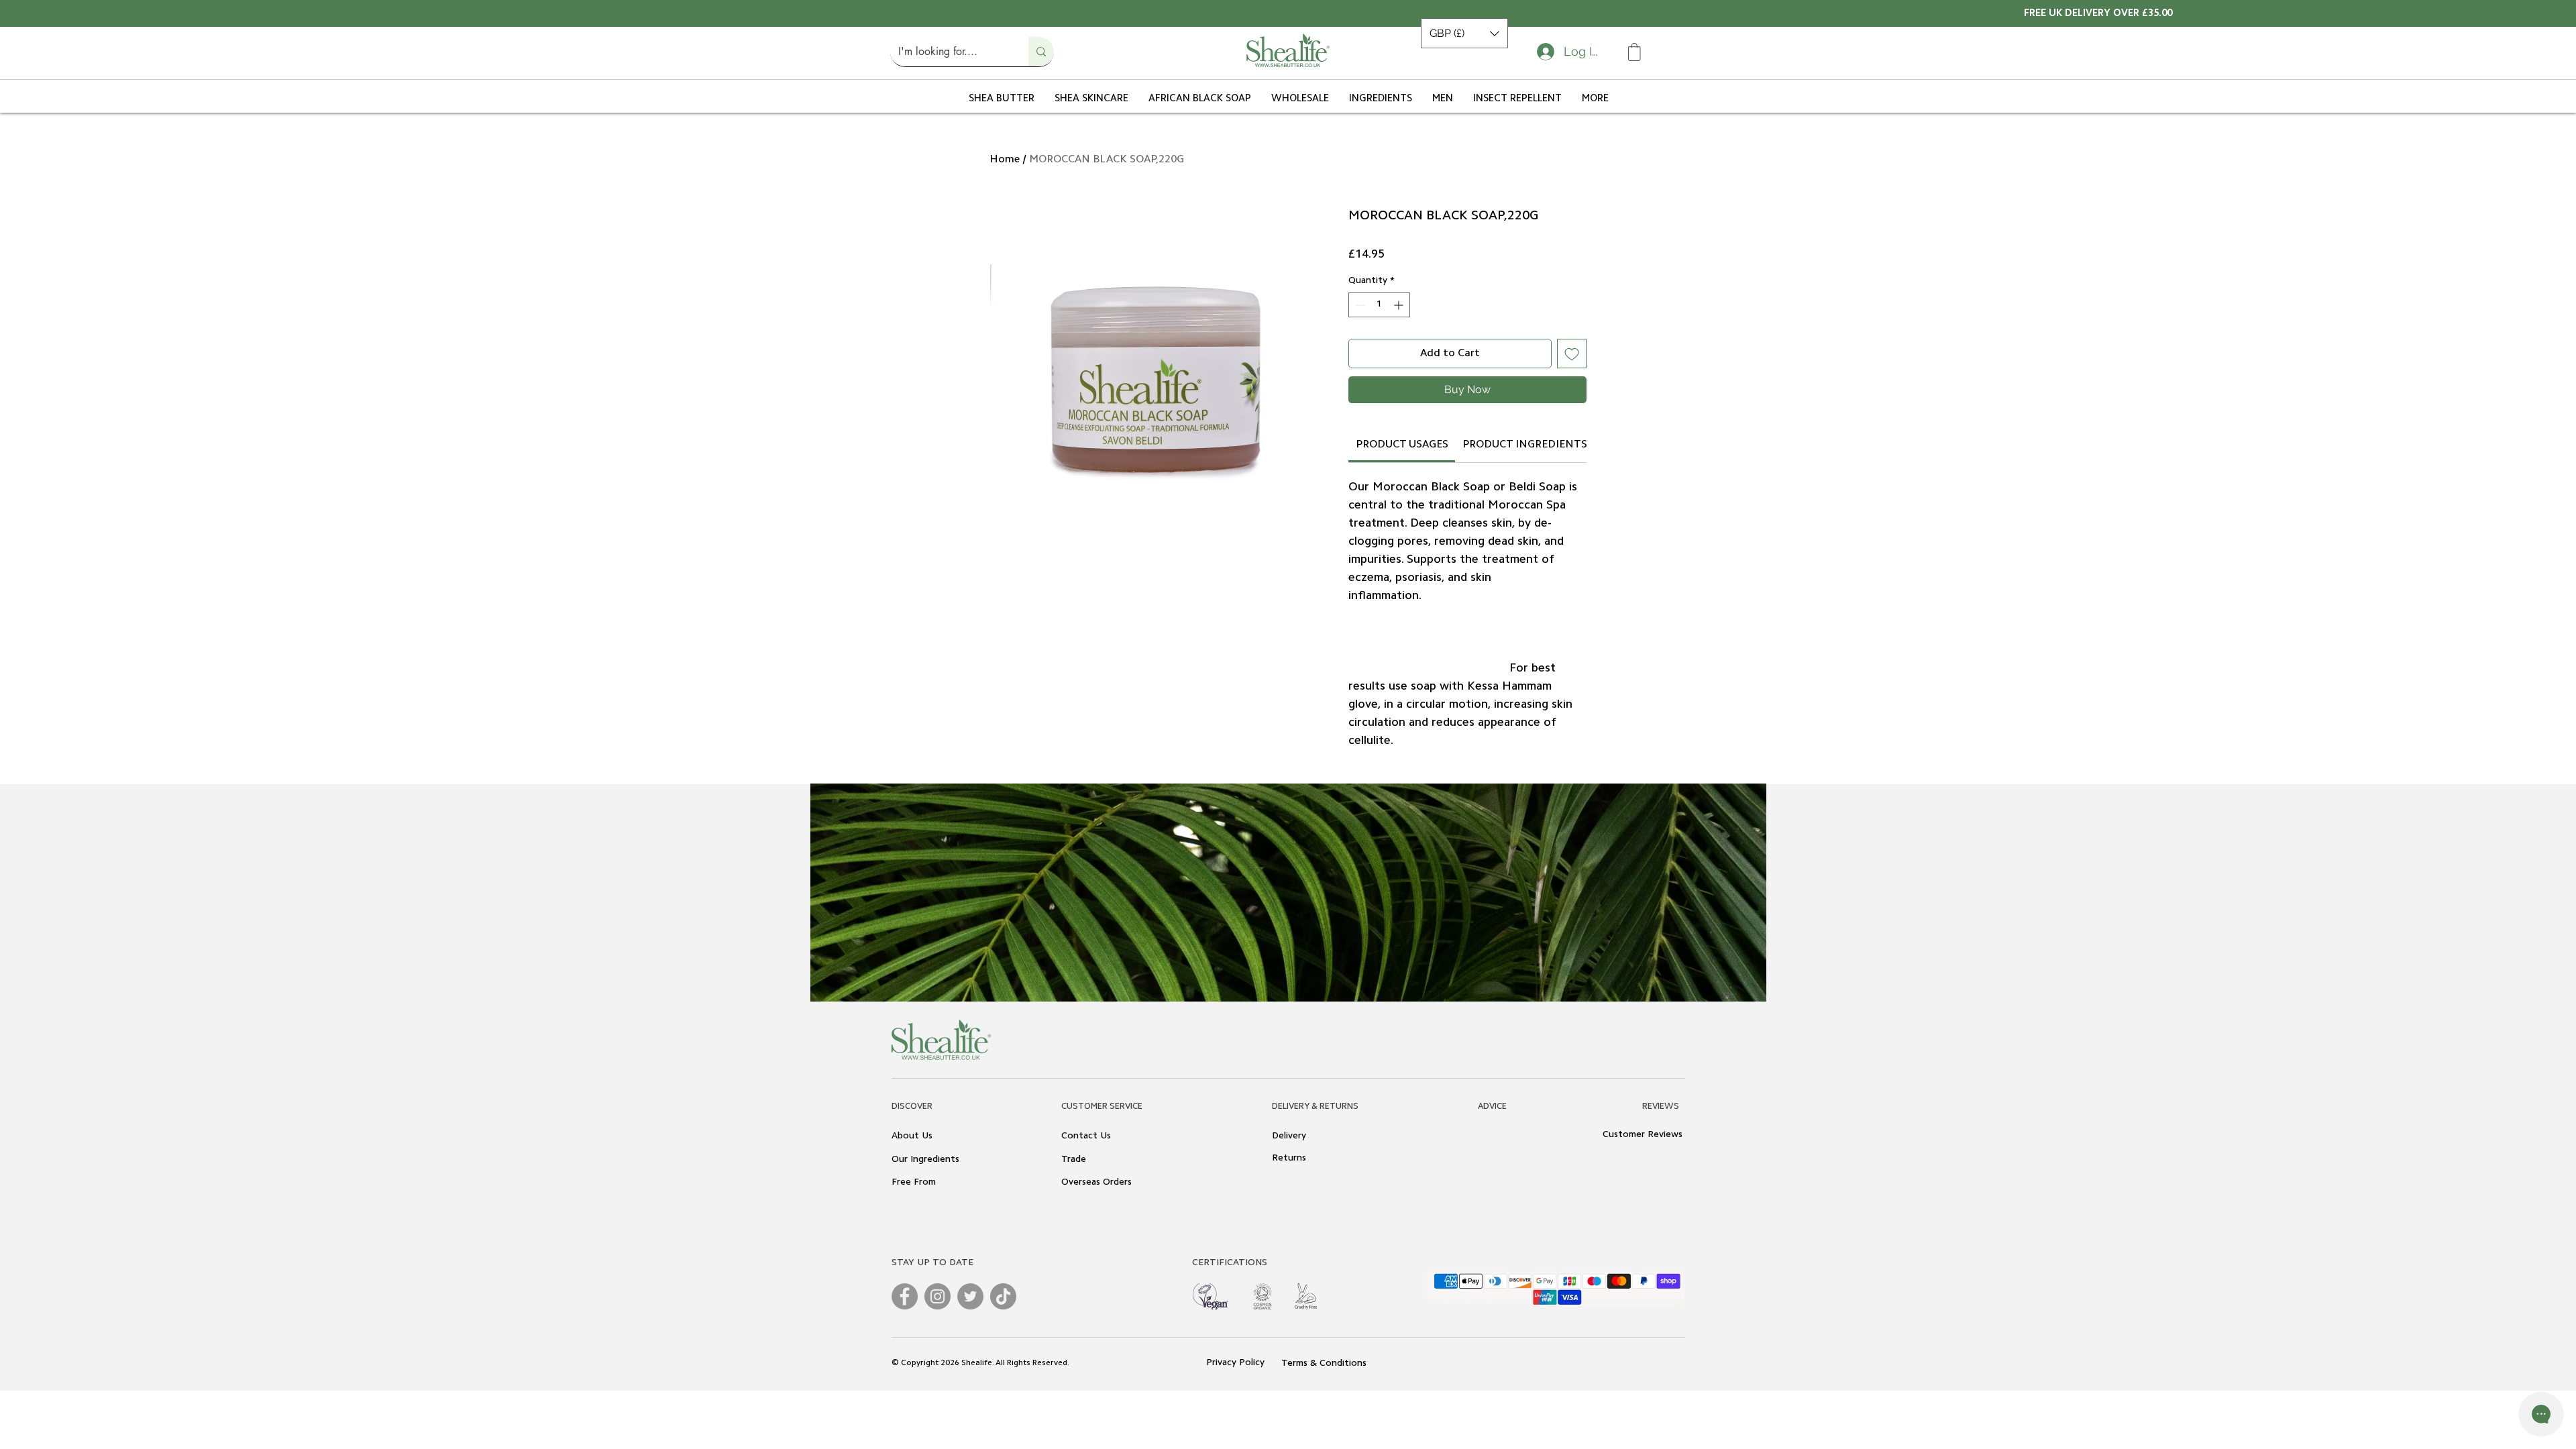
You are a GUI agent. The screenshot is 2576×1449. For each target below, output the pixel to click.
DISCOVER (912, 1136)
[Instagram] (937, 1326)
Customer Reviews (1643, 1165)
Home (1005, 160)
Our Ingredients (925, 1189)
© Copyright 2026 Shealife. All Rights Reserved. (980, 1393)
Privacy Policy (1237, 1393)
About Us (912, 1166)
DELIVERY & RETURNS (1315, 1136)
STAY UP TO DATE (932, 1293)
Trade (1074, 1189)
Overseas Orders (1096, 1212)
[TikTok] (1003, 1326)
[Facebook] (905, 1326)
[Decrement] (1359, 305)
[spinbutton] (1379, 305)
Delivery (1289, 1166)
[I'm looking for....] (1041, 52)
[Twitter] (970, 1326)
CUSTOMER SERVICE (1102, 1136)
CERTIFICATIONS (1230, 1293)
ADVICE (1492, 1136)
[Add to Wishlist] (1572, 354)
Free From (914, 1212)
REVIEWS (1661, 1136)
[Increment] (1400, 305)
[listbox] (1464, 33)
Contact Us (1086, 1166)
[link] (1402, 474)
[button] (1464, 33)
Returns (1289, 1188)
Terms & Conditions (1324, 1393)
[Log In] (1543, 52)
